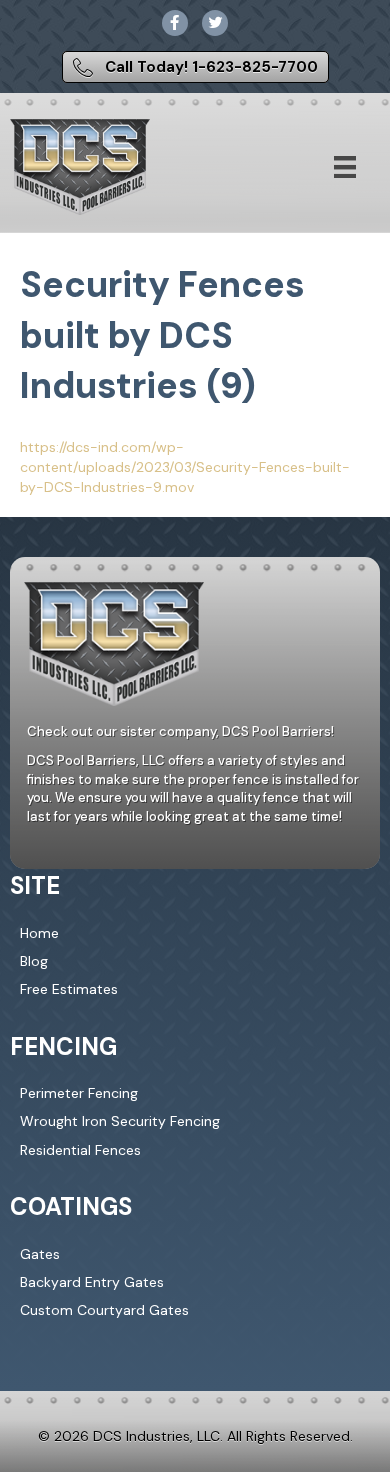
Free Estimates (69, 989)
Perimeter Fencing (79, 1093)
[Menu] (345, 167)
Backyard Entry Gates (92, 1282)
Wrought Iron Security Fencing (120, 1121)
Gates (40, 1254)
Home (39, 933)
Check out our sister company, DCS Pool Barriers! (180, 731)
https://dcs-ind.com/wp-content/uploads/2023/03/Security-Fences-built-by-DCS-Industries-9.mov (185, 467)
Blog (34, 961)
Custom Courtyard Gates (104, 1310)
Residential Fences (80, 1150)
